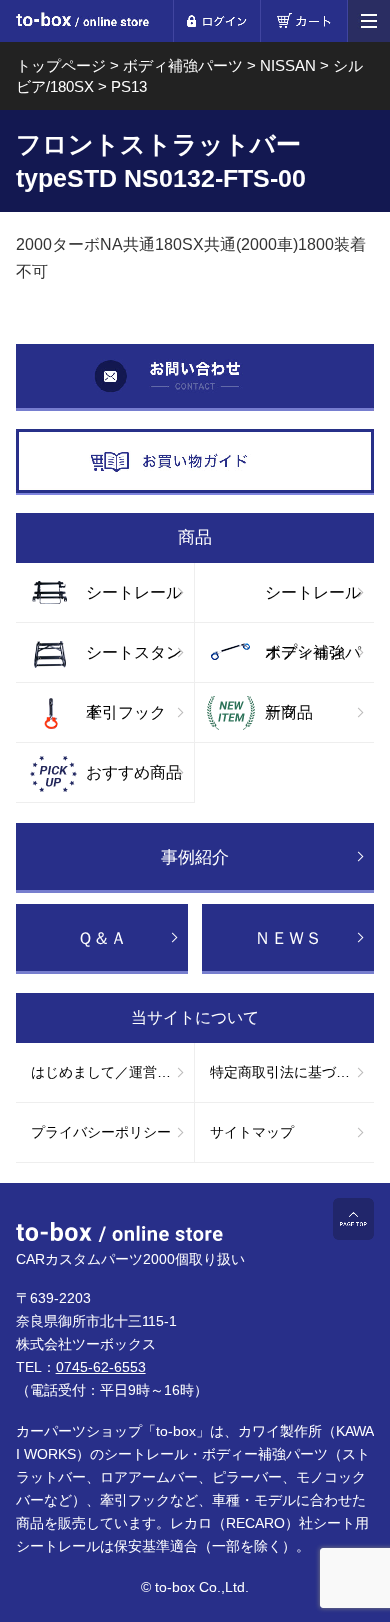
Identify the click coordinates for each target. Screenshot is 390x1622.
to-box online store (82, 22)
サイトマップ (252, 1132)
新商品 (289, 712)
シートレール (134, 592)
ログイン (216, 21)
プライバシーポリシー (101, 1132)
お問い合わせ (195, 377)
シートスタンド (134, 663)
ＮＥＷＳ (288, 938)
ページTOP (354, 1219)
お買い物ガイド (195, 462)
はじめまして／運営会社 (108, 1072)
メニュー (369, 21)
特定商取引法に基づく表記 (292, 1072)
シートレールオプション (313, 603)
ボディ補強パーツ (313, 663)
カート (303, 21)
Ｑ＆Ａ (102, 938)
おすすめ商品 (134, 772)
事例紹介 (195, 857)
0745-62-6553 (101, 1367)
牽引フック (126, 712)
